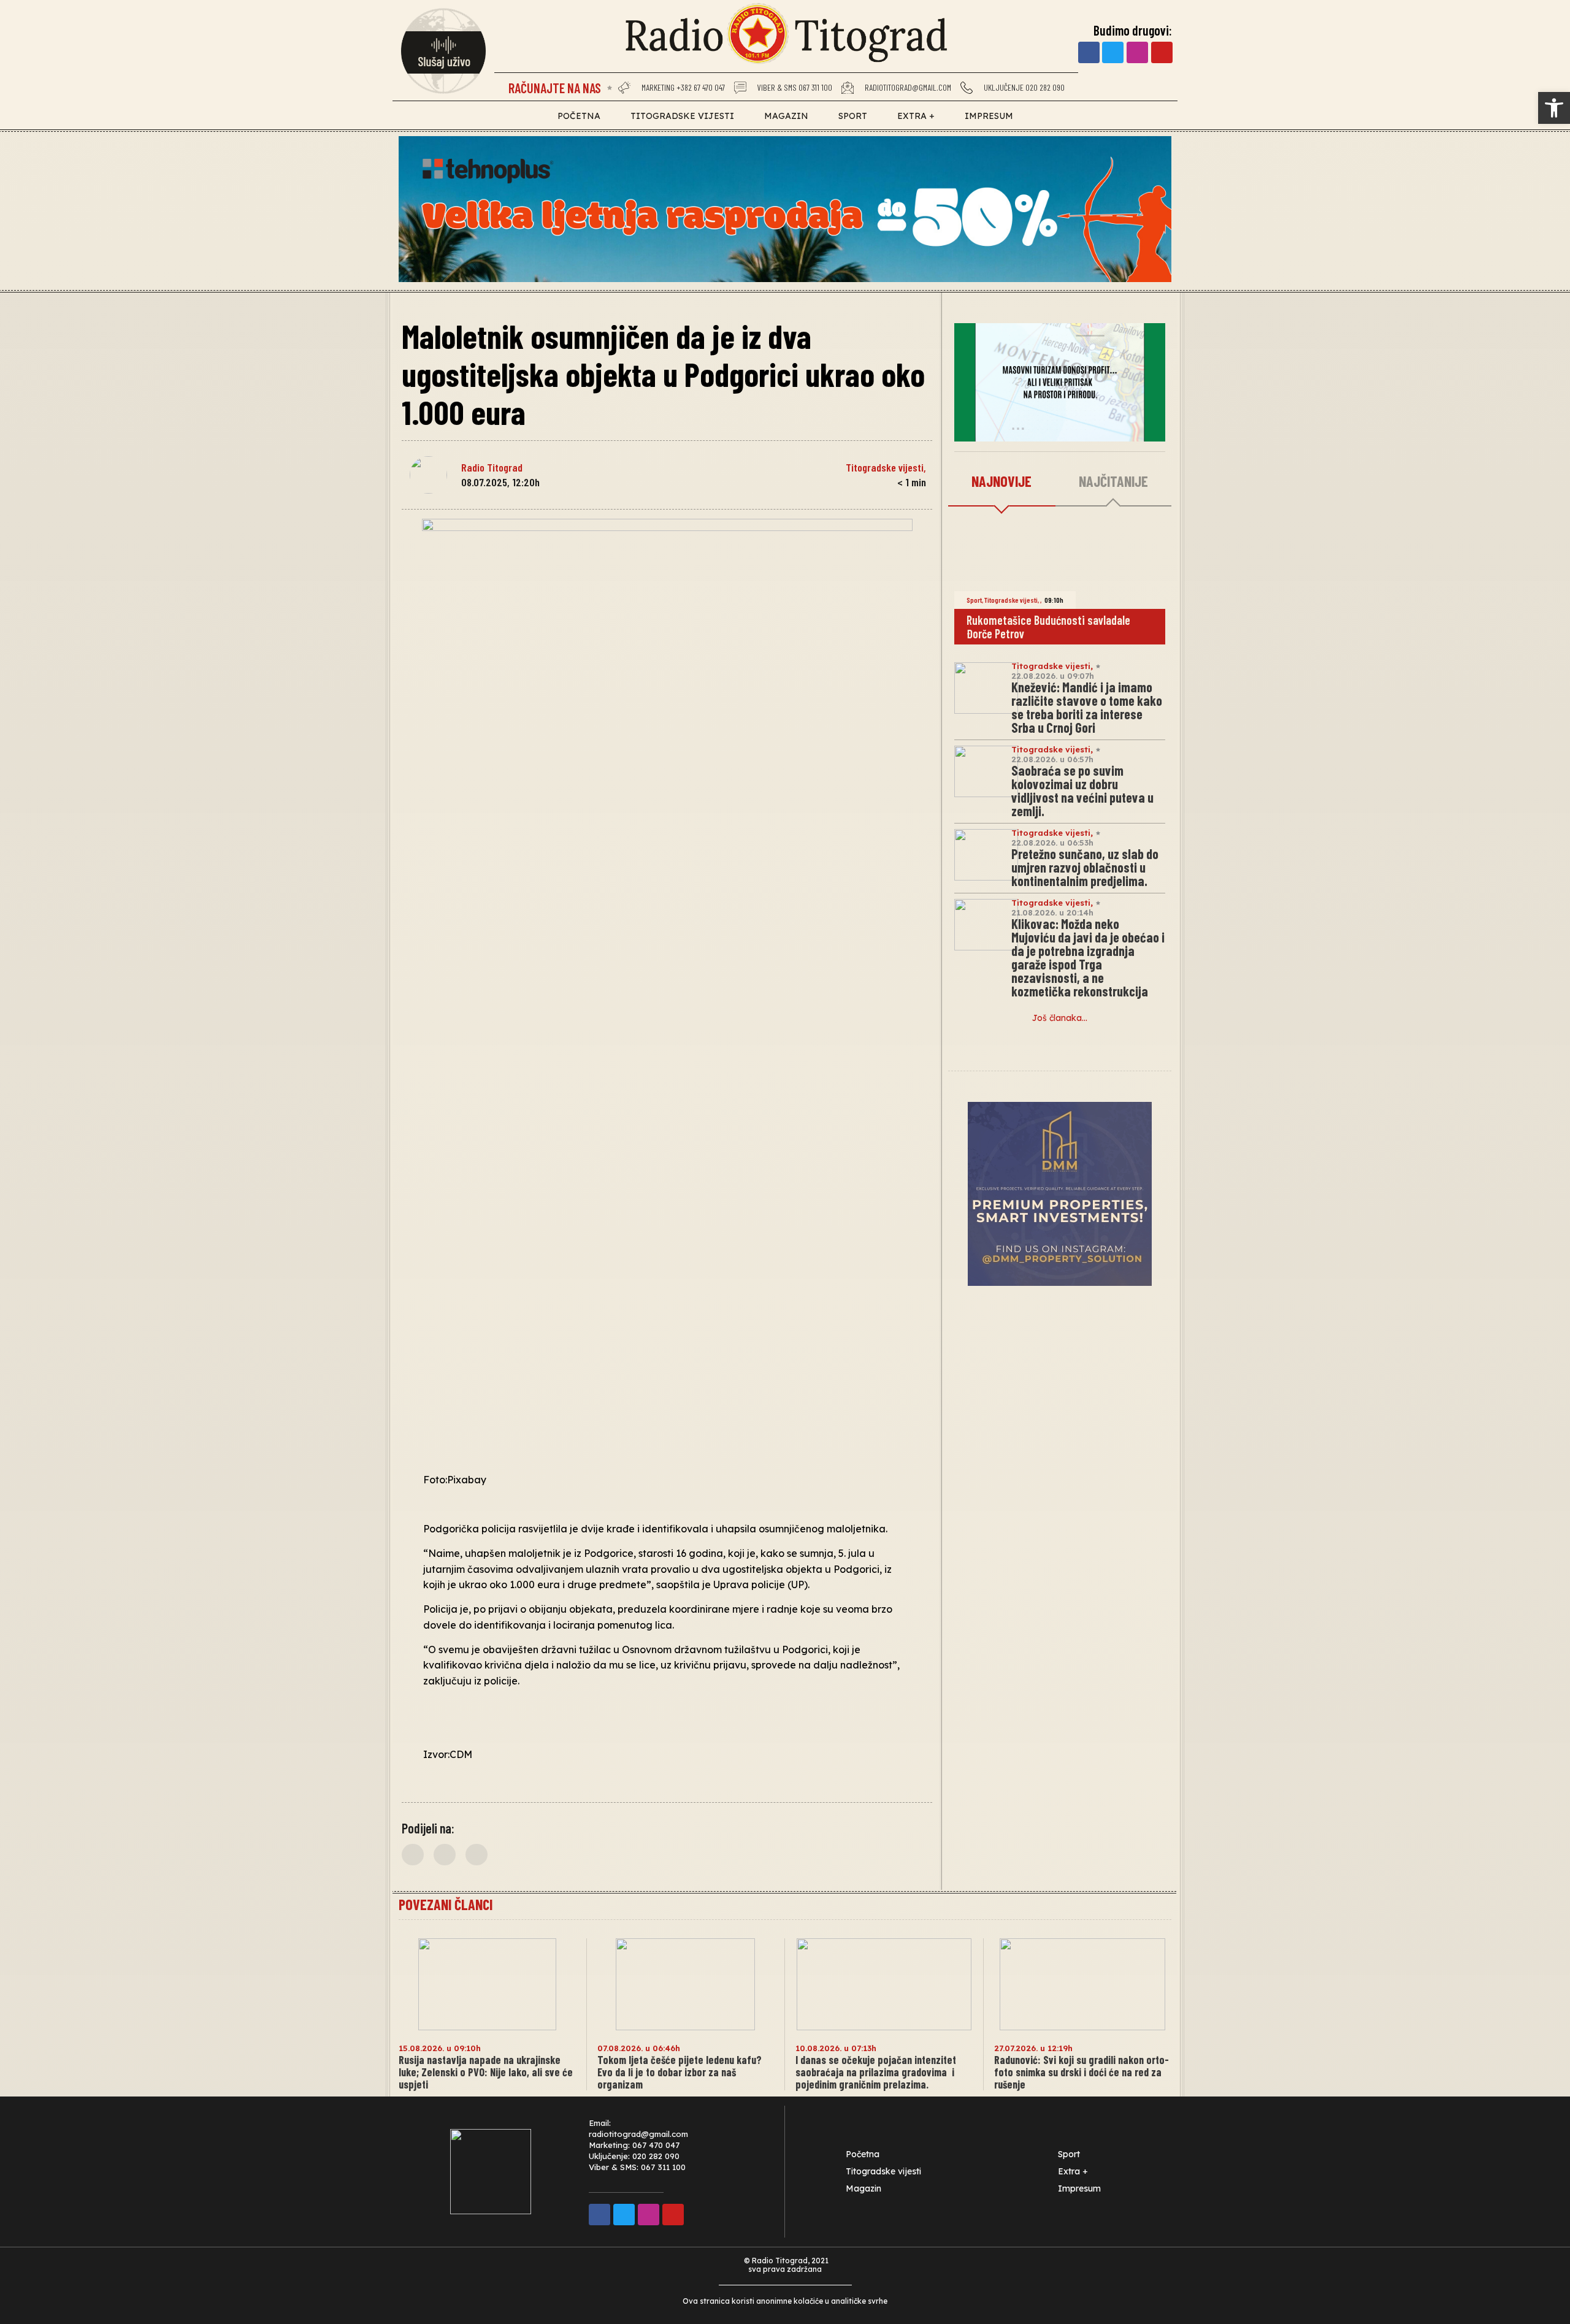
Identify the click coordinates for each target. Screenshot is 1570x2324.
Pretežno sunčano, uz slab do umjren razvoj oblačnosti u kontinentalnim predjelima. (1085, 867)
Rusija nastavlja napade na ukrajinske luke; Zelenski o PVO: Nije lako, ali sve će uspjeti (486, 2072)
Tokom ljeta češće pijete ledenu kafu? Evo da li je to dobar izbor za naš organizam (680, 2072)
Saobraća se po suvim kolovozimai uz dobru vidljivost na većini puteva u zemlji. (1082, 790)
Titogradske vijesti (682, 116)
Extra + (916, 116)
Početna (579, 116)
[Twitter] (1113, 52)
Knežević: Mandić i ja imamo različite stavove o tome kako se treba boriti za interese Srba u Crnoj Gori (1087, 707)
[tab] (1002, 482)
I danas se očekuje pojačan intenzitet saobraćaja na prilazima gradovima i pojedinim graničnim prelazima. (876, 2072)
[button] (1554, 108)
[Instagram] (1137, 52)
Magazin (786, 116)
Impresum (989, 116)
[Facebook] (1089, 52)
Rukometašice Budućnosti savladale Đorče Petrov (1048, 627)
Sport (853, 116)
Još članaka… (1060, 1018)
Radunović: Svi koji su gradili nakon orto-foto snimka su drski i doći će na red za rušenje (1082, 2072)
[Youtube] (1162, 52)
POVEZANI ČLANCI (446, 1904)
